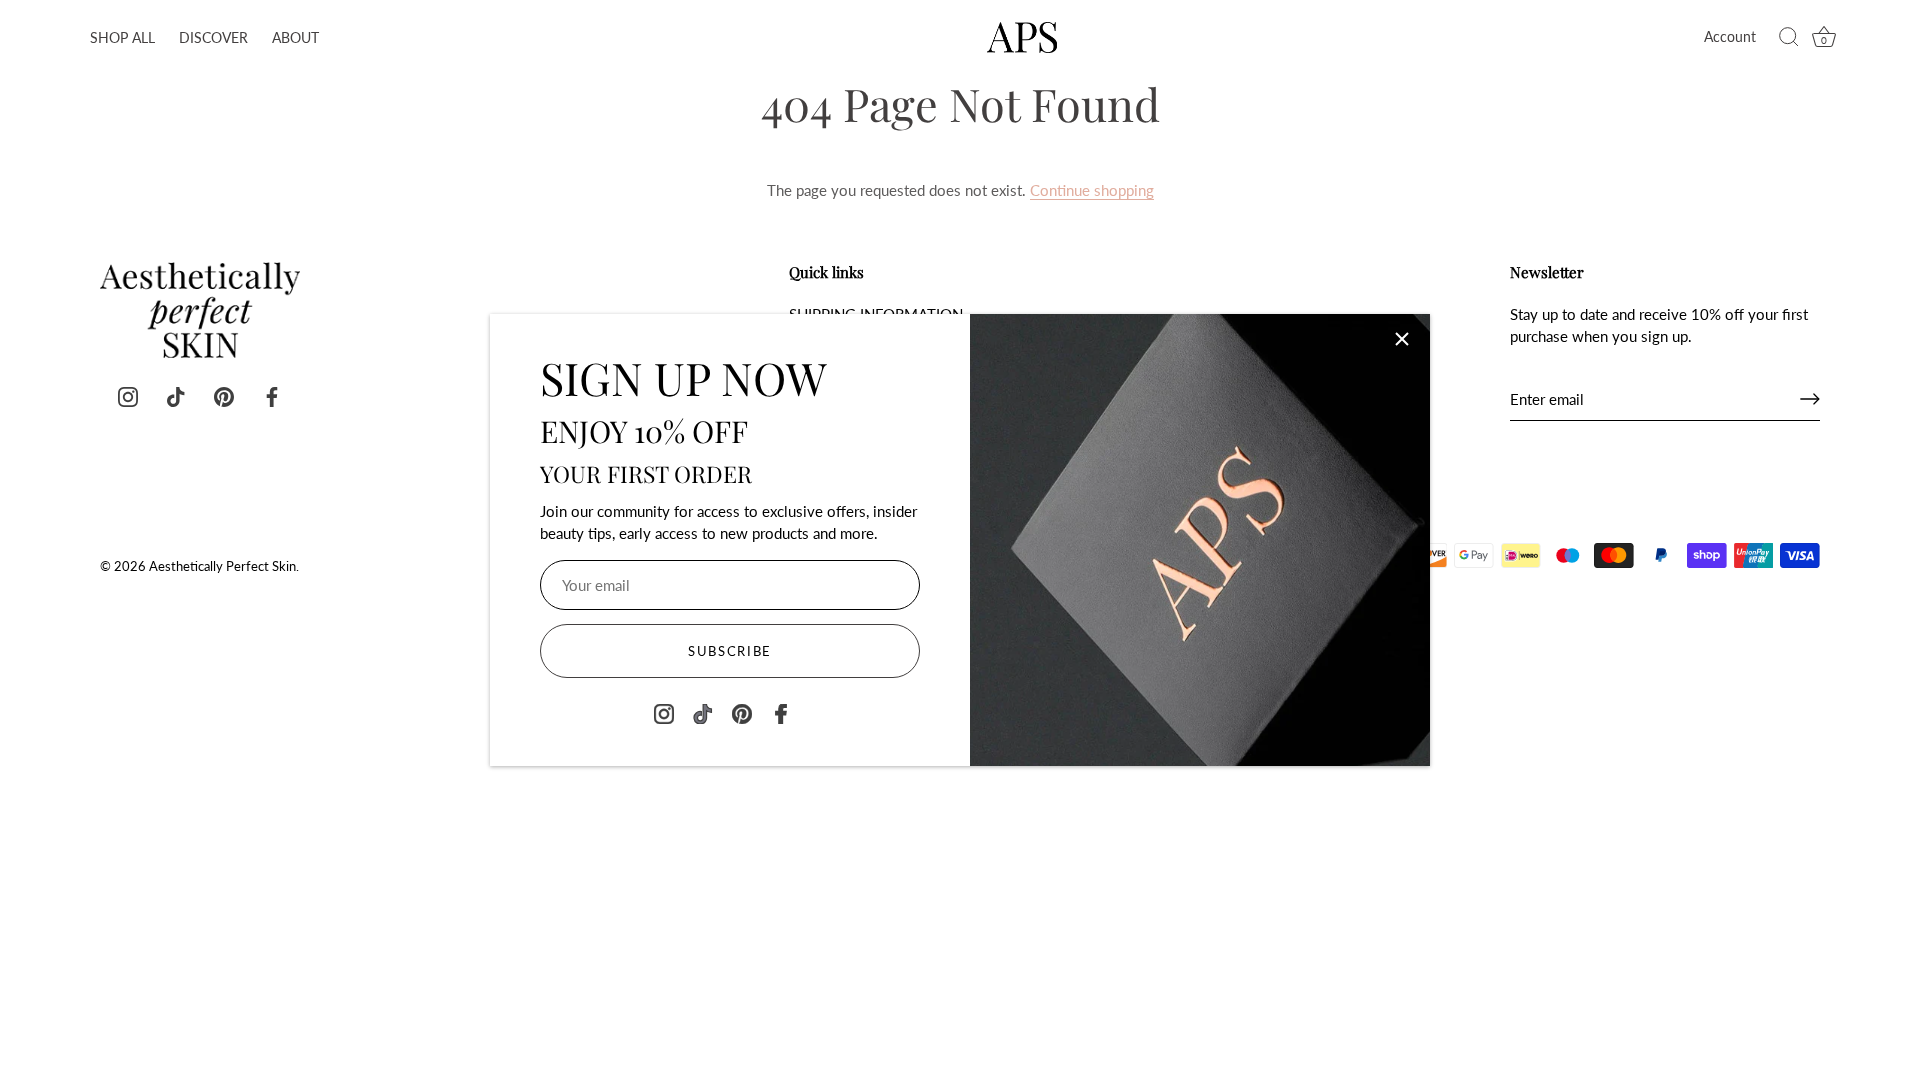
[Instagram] (664, 711)
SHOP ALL (122, 37)
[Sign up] (1810, 399)
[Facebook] (781, 711)
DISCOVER (213, 37)
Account (1730, 36)
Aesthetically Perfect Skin (222, 566)
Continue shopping (1092, 190)
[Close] (1402, 339)
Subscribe (730, 651)
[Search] (1789, 38)
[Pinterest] (742, 711)
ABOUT (295, 37)
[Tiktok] (703, 711)
